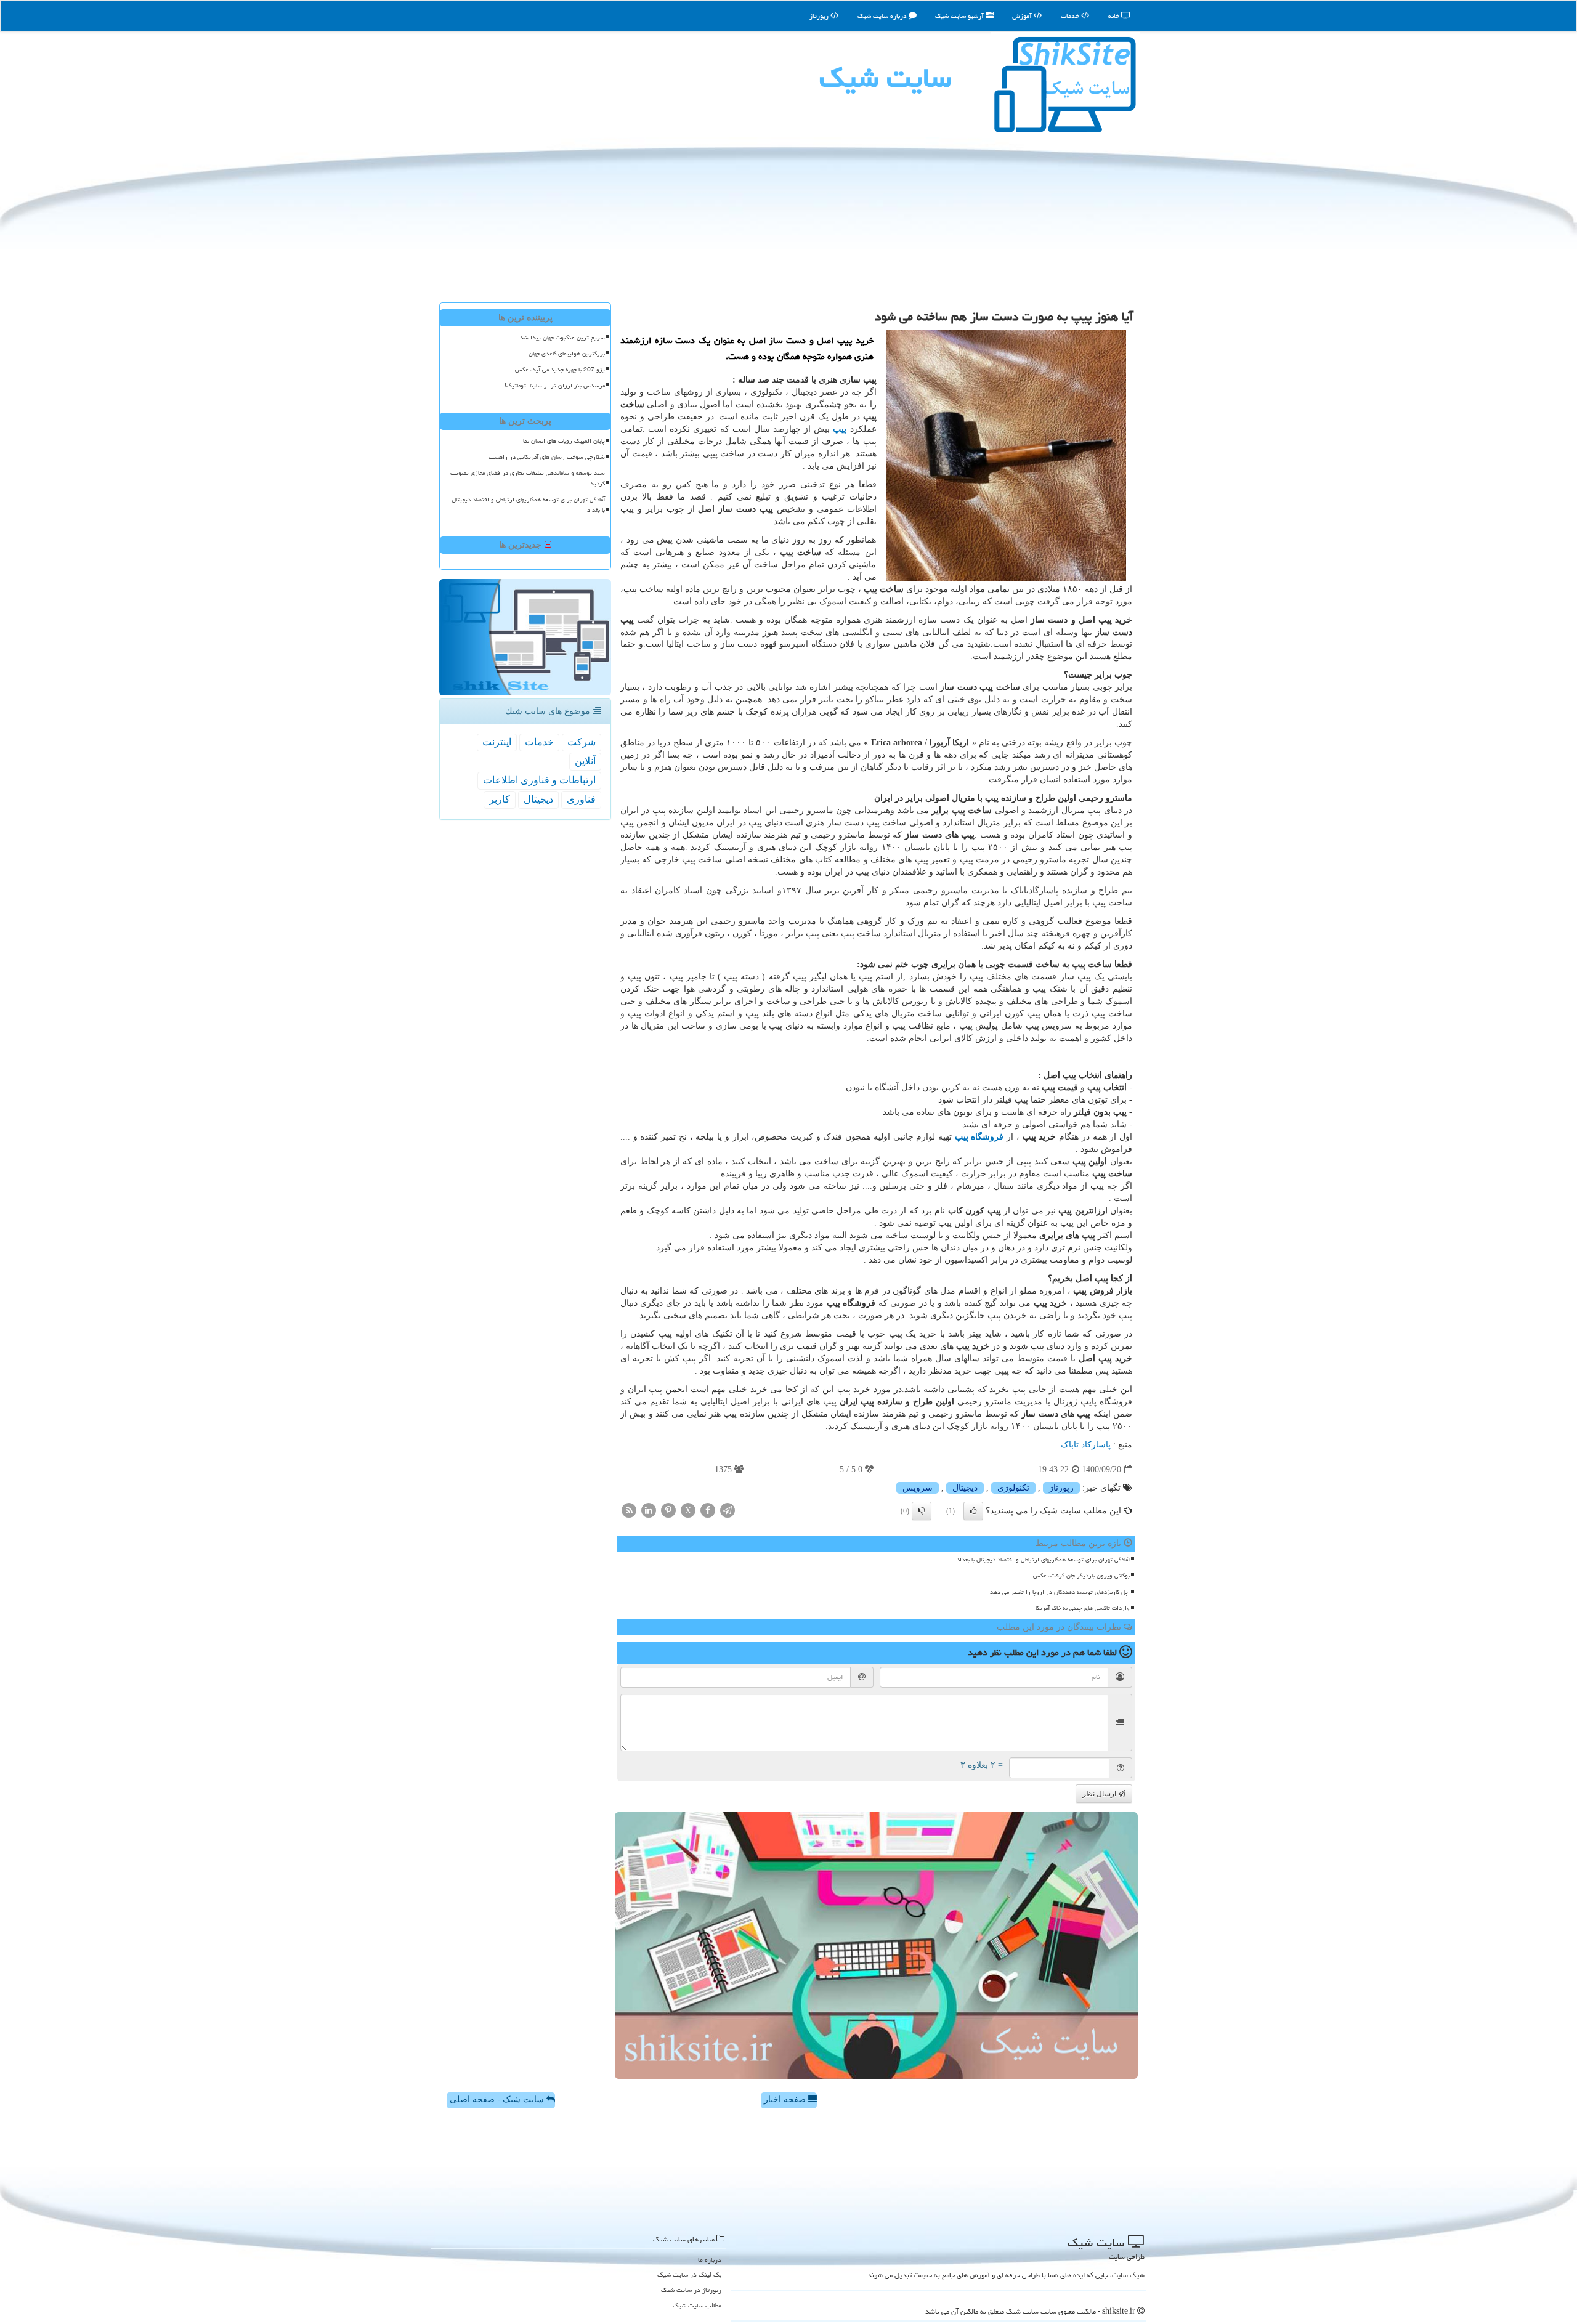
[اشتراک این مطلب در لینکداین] (649, 1510)
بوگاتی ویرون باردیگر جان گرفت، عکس (1081, 1576)
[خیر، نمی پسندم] (922, 1511)
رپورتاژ (820, 16)
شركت (582, 742)
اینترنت (497, 742)
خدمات (1071, 16)
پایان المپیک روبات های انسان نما (564, 441)
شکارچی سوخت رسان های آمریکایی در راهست (547, 457)
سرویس (918, 1488)
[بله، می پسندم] (973, 1511)
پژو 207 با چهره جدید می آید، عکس (560, 370)
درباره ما (710, 2260)
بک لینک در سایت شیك (689, 2274)
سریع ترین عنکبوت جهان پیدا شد (562, 338)
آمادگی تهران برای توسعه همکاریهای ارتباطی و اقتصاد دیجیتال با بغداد (1043, 1560)
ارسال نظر (1100, 1794)
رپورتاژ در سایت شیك (691, 2290)
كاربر (500, 799)
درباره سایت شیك (883, 16)
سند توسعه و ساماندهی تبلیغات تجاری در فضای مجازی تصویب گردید (528, 478)
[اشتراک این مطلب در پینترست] (668, 1510)
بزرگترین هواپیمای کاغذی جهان (567, 354)
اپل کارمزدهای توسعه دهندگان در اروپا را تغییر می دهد (1060, 1592)
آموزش (1023, 16)
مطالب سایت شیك (697, 2305)
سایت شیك (885, 78)
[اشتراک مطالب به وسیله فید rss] (629, 1510)
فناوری (581, 799)
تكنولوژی (1013, 1488)
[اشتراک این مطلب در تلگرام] (728, 1510)
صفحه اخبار (786, 2099)
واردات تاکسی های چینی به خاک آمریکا (1083, 1608)
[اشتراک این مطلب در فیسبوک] (708, 1510)
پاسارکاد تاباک (1086, 1445)
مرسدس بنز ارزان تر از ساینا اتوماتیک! (555, 386)
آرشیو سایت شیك (960, 16)
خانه (1115, 16)
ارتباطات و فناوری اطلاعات (539, 780)
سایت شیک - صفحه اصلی (498, 2099)
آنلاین (585, 761)
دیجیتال (965, 1488)
